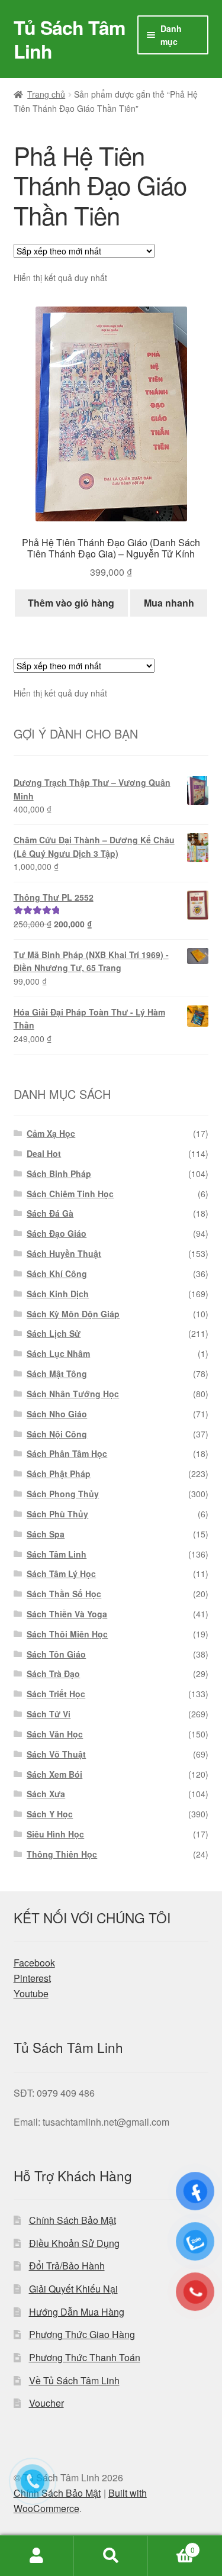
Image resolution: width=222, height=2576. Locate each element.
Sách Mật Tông (57, 1374)
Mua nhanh (169, 603)
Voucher (46, 2403)
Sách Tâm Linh (57, 1554)
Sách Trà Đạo (53, 1674)
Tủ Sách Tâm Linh (69, 39)
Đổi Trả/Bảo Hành (67, 2266)
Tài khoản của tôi (37, 2556)
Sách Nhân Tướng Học (73, 1394)
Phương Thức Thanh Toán (85, 2357)
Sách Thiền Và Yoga (67, 1614)
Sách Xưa (46, 1794)
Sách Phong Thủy (63, 1494)
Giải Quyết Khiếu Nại (73, 2289)
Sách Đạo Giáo (57, 1233)
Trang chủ (46, 94)
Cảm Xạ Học (51, 1133)
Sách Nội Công (57, 1434)
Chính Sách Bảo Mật (73, 2220)
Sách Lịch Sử (54, 1333)
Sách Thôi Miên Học (67, 1634)
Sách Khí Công (57, 1274)
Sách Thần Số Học (64, 1594)
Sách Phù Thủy (57, 1514)
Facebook (34, 1963)
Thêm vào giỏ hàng (71, 603)
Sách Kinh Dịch (58, 1294)
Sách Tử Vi (49, 1714)
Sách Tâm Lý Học (61, 1574)
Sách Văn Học (55, 1734)
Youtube (31, 1993)
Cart (171, 2546)
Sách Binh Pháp (59, 1173)
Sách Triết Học (56, 1694)
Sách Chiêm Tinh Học (70, 1194)
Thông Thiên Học (62, 1854)
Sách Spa (46, 1534)
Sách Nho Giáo (57, 1414)
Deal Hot (44, 1153)
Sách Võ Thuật (56, 1754)
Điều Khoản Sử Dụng (74, 2243)
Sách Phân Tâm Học (67, 1453)
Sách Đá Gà (50, 1213)
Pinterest (32, 1978)
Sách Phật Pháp (59, 1474)
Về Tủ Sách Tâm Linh (74, 2380)
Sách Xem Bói (54, 1774)
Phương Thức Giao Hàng (82, 2334)
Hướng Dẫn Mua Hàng (77, 2312)
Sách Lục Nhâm (58, 1353)
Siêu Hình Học (55, 1834)
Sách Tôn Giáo (56, 1654)
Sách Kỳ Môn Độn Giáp (73, 1314)
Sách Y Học (50, 1814)
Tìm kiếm (111, 2556)
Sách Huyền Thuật (64, 1253)
